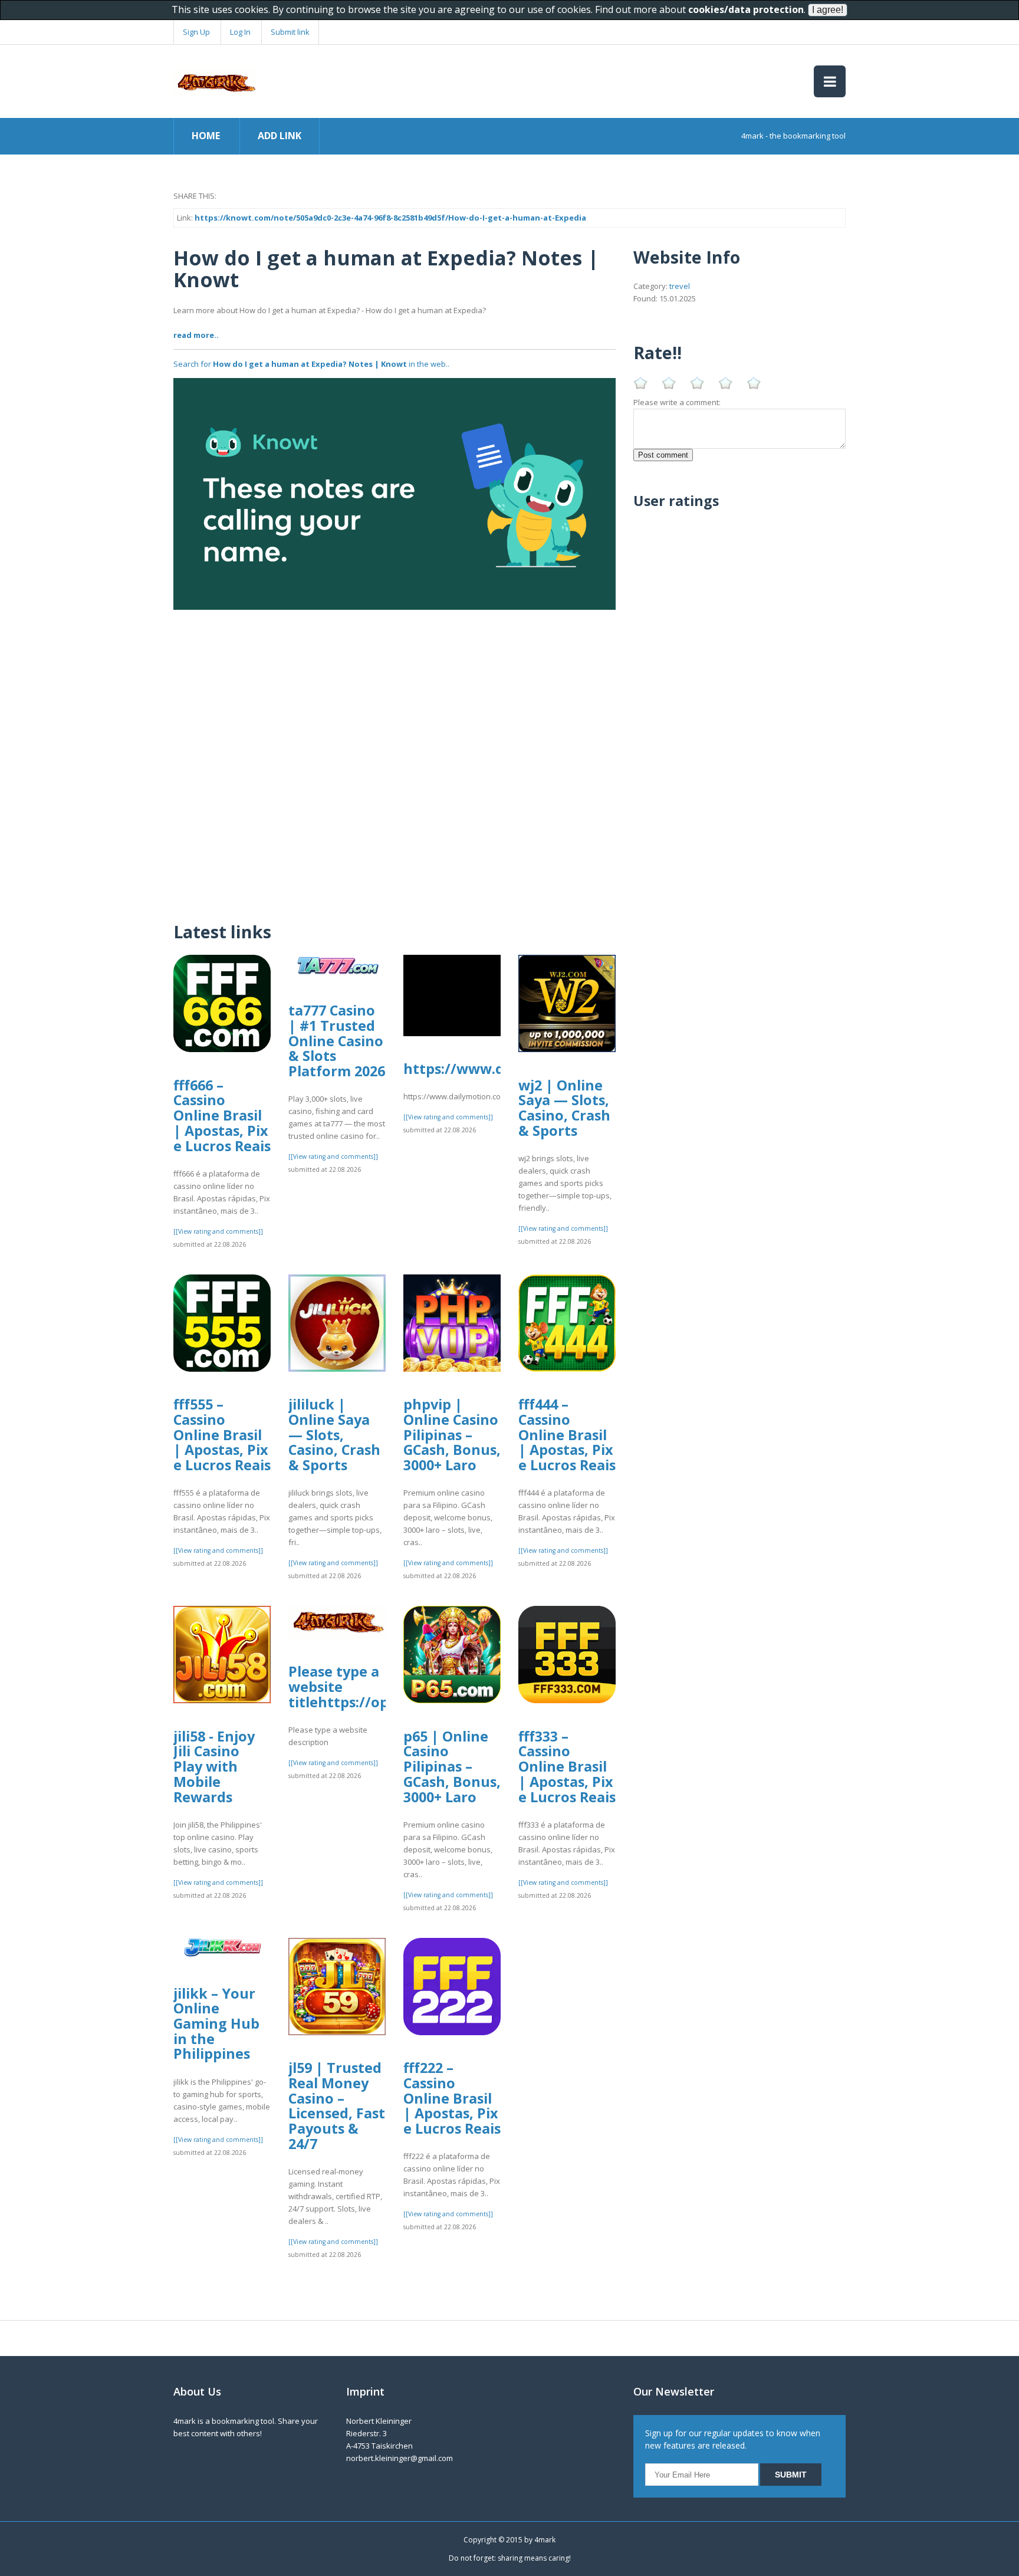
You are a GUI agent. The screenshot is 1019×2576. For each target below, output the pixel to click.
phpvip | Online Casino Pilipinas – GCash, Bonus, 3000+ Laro (452, 1435)
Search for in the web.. (311, 364)
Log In (240, 32)
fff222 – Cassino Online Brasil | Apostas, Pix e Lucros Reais (452, 2098)
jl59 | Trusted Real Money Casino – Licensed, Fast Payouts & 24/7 (337, 2106)
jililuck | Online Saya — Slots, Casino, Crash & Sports (334, 1435)
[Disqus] (395, 757)
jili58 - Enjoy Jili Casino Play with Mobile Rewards (214, 1767)
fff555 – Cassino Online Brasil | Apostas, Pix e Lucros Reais (222, 1435)
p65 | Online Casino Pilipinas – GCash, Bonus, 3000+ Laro (452, 1767)
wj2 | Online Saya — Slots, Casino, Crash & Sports (564, 1108)
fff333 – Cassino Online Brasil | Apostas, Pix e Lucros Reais (567, 1767)
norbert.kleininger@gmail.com (400, 2458)
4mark (545, 2540)
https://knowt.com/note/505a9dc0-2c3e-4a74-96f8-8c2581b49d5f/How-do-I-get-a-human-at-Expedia (390, 218)
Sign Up (196, 32)
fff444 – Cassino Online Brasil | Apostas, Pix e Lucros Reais (567, 1435)
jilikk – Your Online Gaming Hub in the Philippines (216, 2024)
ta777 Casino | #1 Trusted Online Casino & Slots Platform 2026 (337, 1041)
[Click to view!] (395, 493)
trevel (680, 286)
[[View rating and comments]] (218, 1231)
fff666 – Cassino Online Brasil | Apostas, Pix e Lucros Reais (222, 1115)
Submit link (290, 32)
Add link (280, 136)
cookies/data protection (746, 9)
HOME (206, 136)
